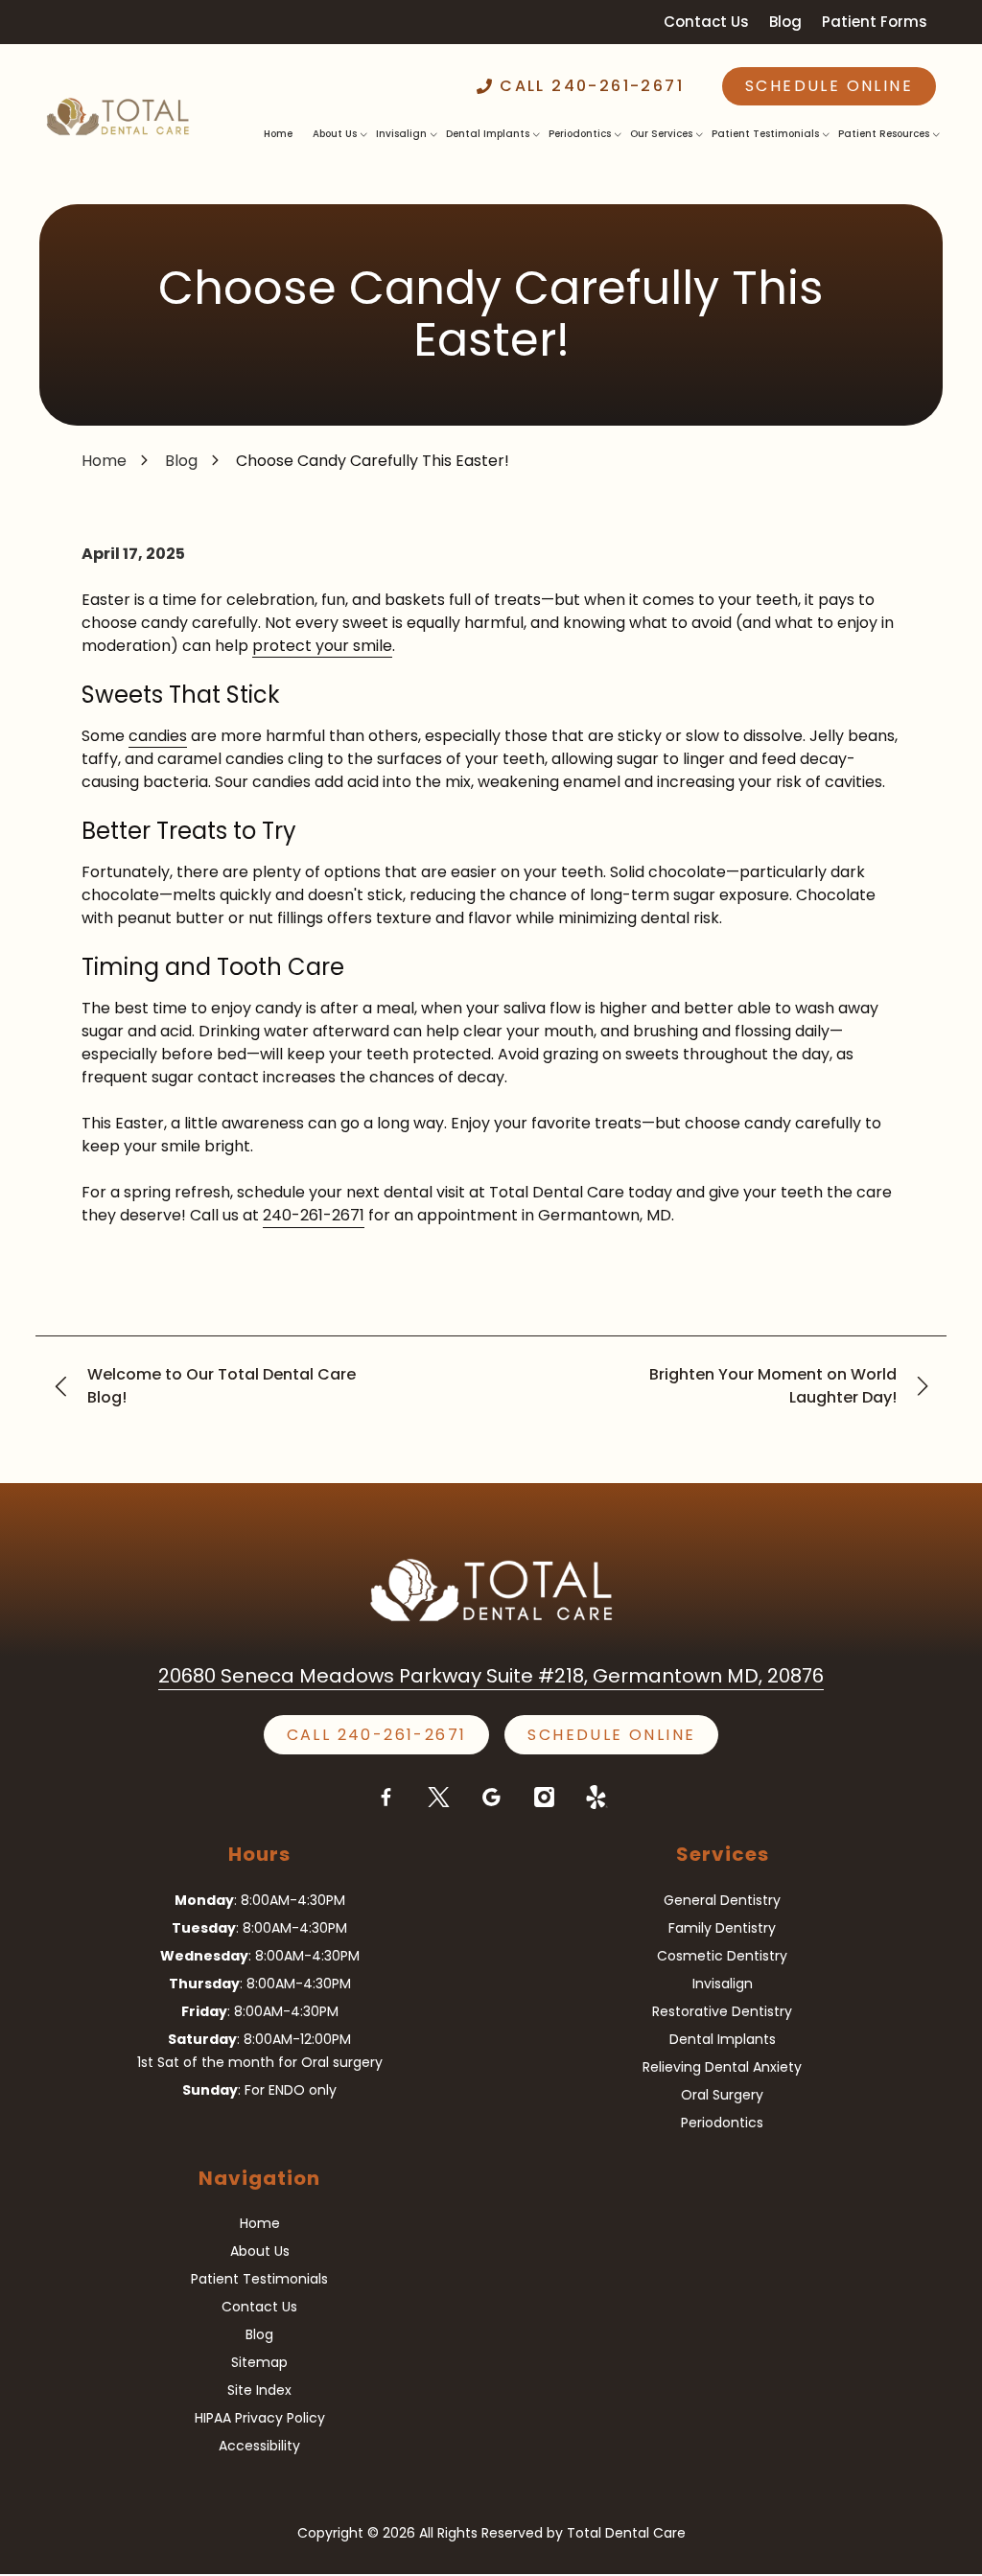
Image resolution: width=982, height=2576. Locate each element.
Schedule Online (829, 86)
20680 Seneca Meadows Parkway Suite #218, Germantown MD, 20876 (491, 1676)
